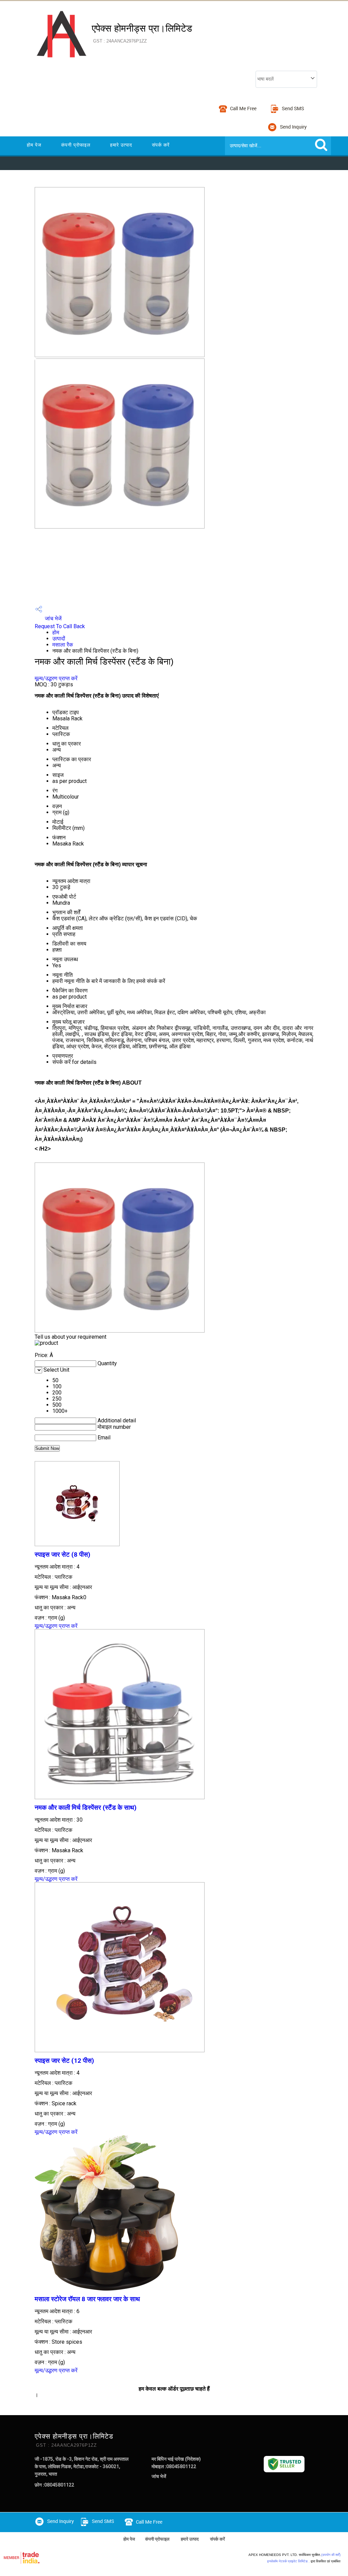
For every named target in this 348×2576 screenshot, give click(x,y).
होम (56, 632)
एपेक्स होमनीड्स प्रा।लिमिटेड (142, 33)
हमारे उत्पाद (121, 145)
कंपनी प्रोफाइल (76, 145)
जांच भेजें (53, 618)
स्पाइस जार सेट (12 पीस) (64, 2061)
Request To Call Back (60, 626)
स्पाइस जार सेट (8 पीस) (63, 1555)
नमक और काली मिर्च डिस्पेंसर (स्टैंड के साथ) (86, 1808)
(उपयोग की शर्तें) (331, 2555)
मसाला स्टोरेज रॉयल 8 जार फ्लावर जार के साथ (87, 2299)
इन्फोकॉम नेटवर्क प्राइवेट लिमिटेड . (288, 2561)
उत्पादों (59, 639)
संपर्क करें (161, 145)
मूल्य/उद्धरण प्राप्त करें (56, 678)
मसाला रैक (63, 645)
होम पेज (34, 145)
